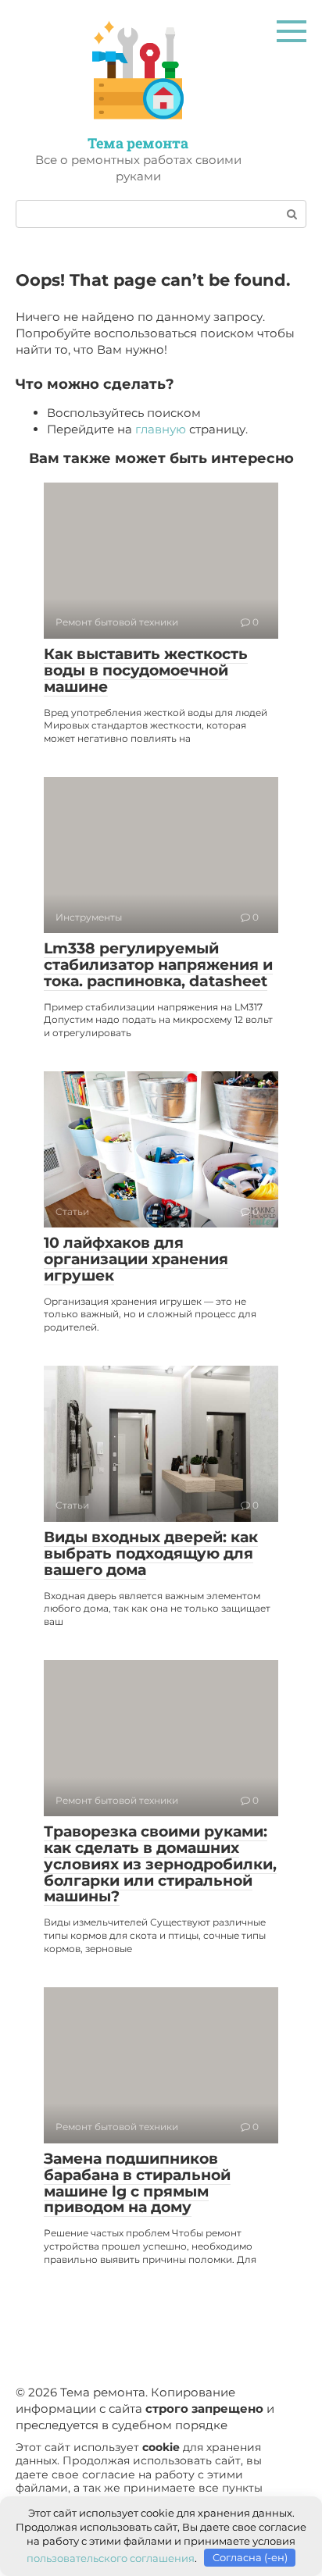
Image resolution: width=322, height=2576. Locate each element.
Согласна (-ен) (250, 2557)
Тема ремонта (138, 143)
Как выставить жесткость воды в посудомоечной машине (146, 670)
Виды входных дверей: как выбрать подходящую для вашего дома (151, 1553)
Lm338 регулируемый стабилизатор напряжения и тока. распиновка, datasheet (158, 965)
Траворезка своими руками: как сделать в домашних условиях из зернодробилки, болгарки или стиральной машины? (160, 1864)
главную (161, 429)
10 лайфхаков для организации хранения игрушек (136, 1259)
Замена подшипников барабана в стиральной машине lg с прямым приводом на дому (137, 2183)
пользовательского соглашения (111, 2557)
